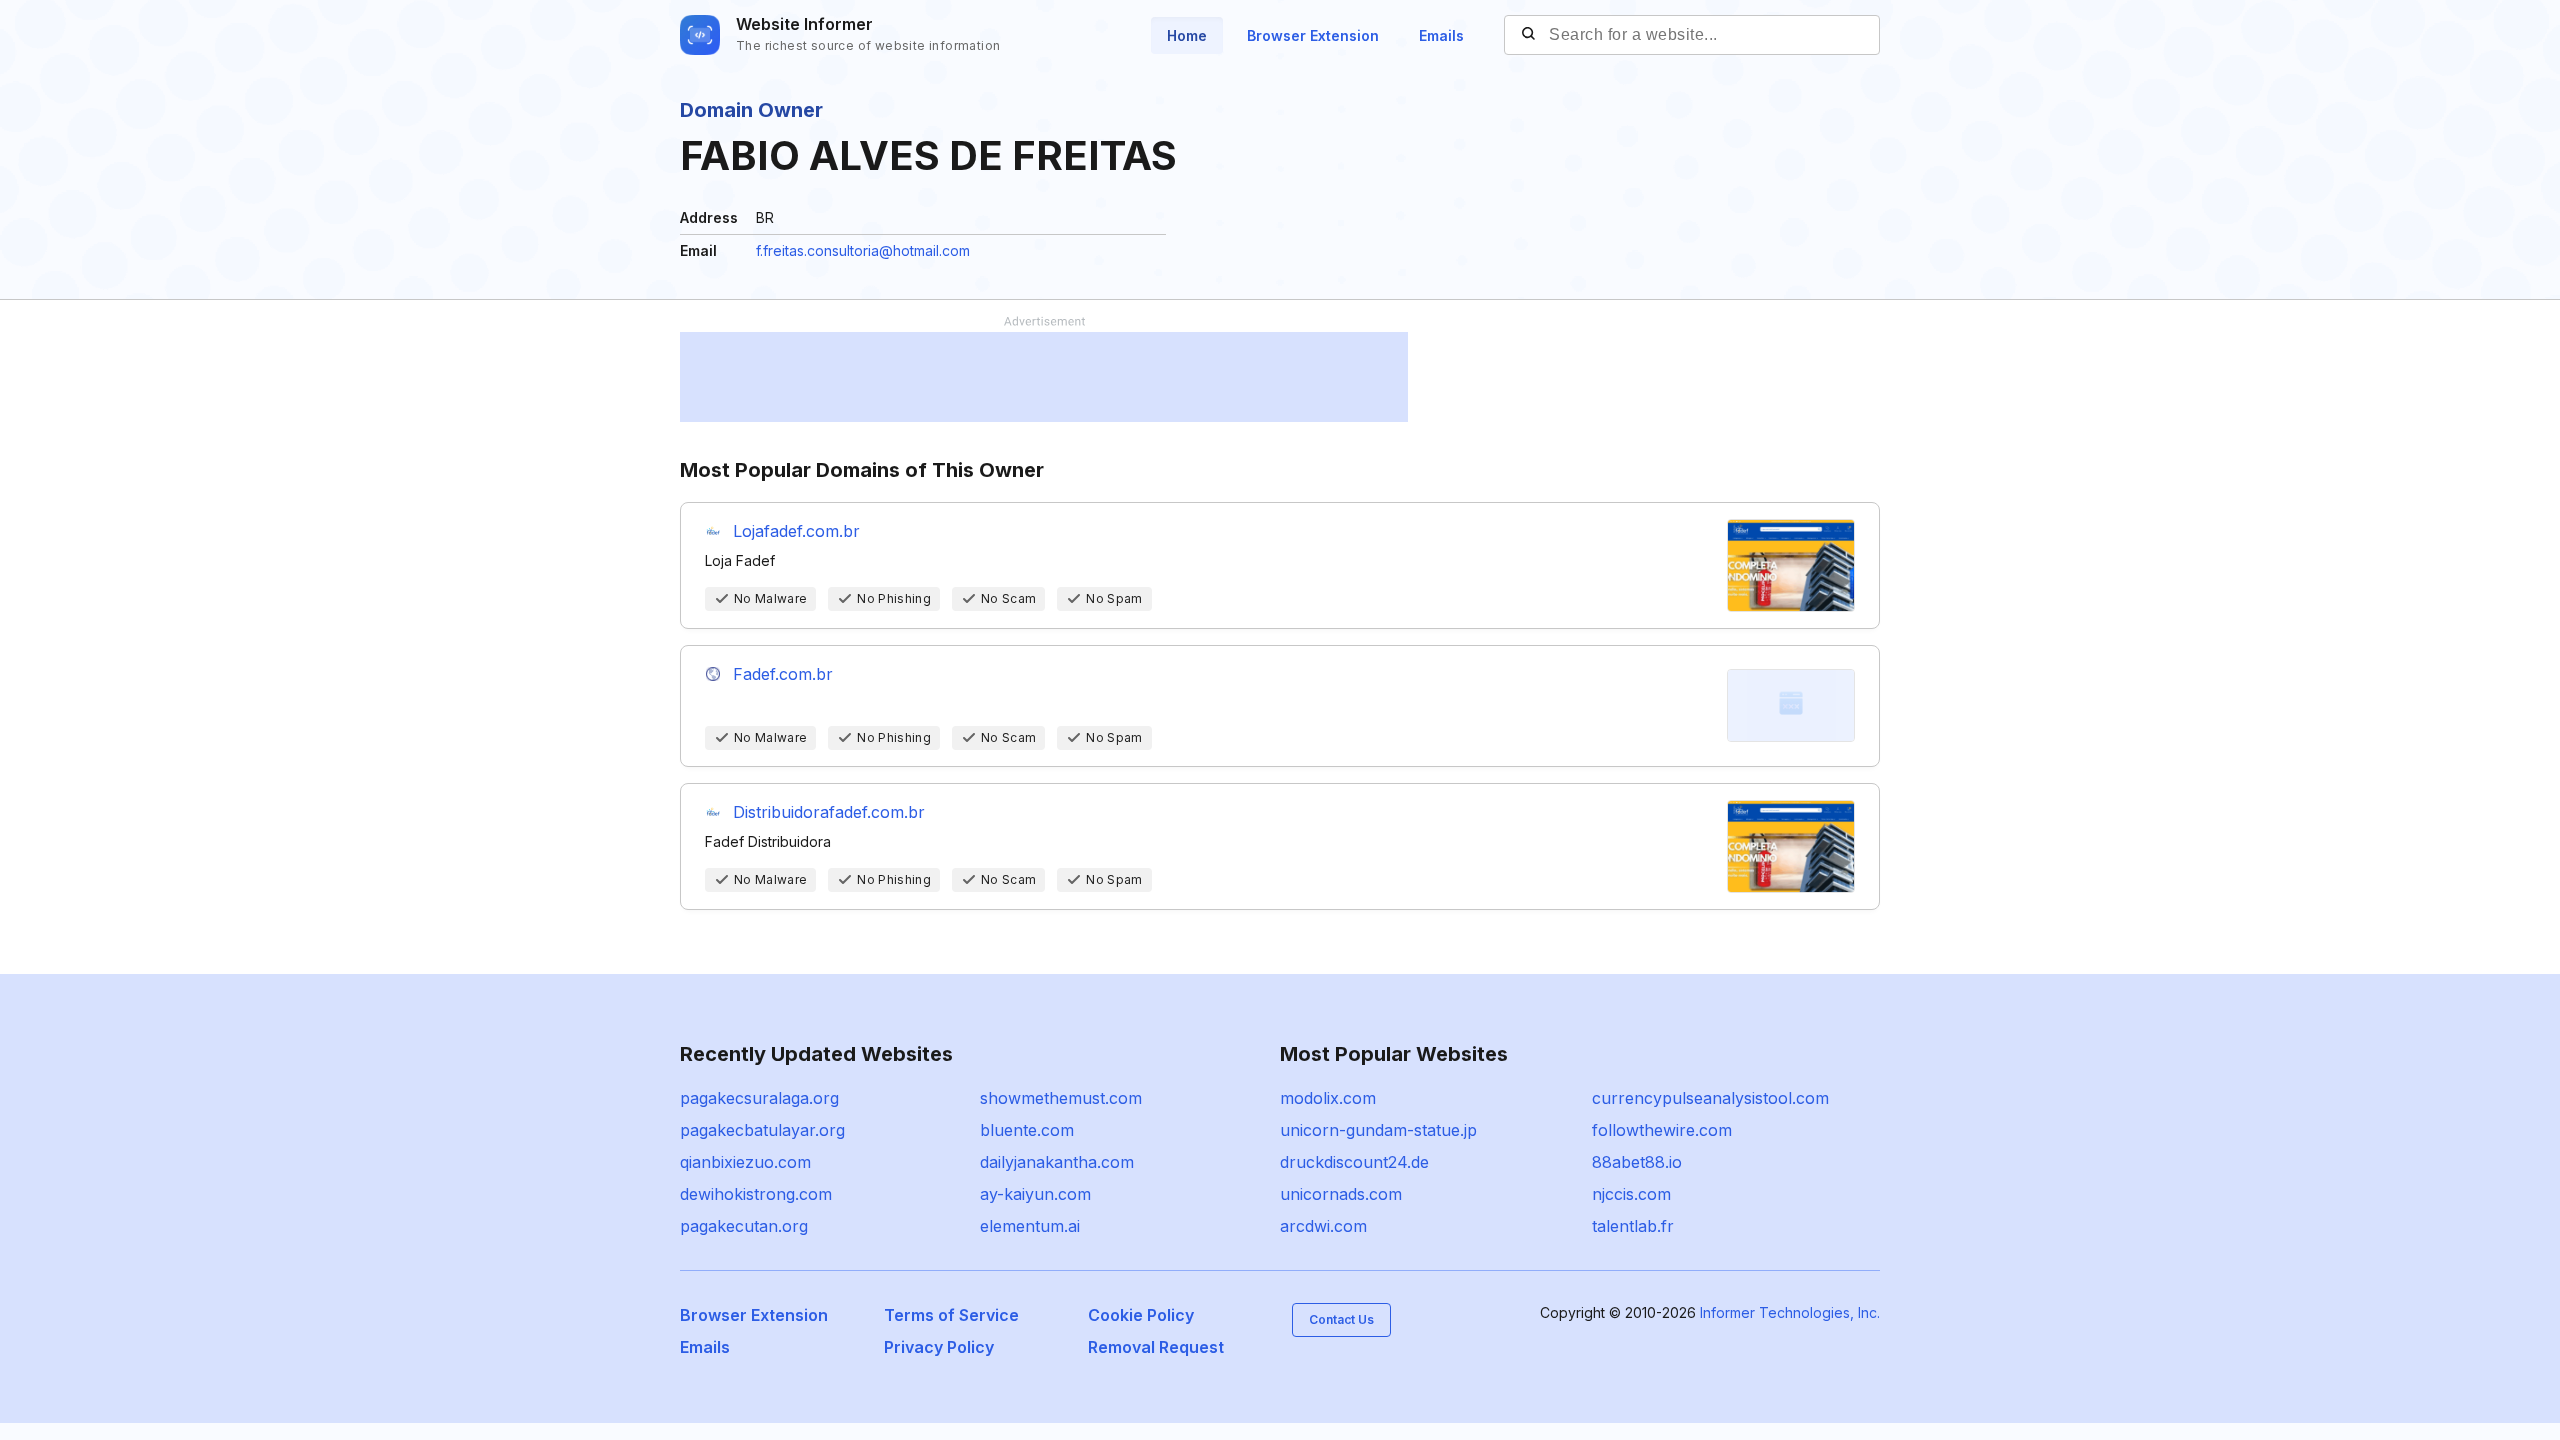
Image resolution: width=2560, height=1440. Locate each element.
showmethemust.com (1061, 1098)
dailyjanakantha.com (1057, 1162)
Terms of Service (951, 1315)
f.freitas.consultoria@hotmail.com (863, 250)
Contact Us (1341, 1319)
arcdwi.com (1323, 1226)
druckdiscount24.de (1354, 1162)
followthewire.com (1662, 1130)
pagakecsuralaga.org (759, 1098)
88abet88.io (1637, 1162)
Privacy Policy (939, 1347)
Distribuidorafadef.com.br (829, 812)
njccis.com (1631, 1194)
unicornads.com (1341, 1194)
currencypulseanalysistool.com (1710, 1098)
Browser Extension (1313, 35)
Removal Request (1156, 1347)
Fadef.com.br (783, 674)
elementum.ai (1030, 1226)
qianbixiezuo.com (745, 1162)
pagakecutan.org (744, 1226)
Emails (1441, 35)
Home (1187, 35)
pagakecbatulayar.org (762, 1130)
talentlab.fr (1633, 1226)
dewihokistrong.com (756, 1194)
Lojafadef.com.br (796, 531)
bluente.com (1027, 1130)
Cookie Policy (1141, 1315)
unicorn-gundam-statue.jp (1378, 1130)
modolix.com (1328, 1098)
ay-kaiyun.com (1035, 1194)
